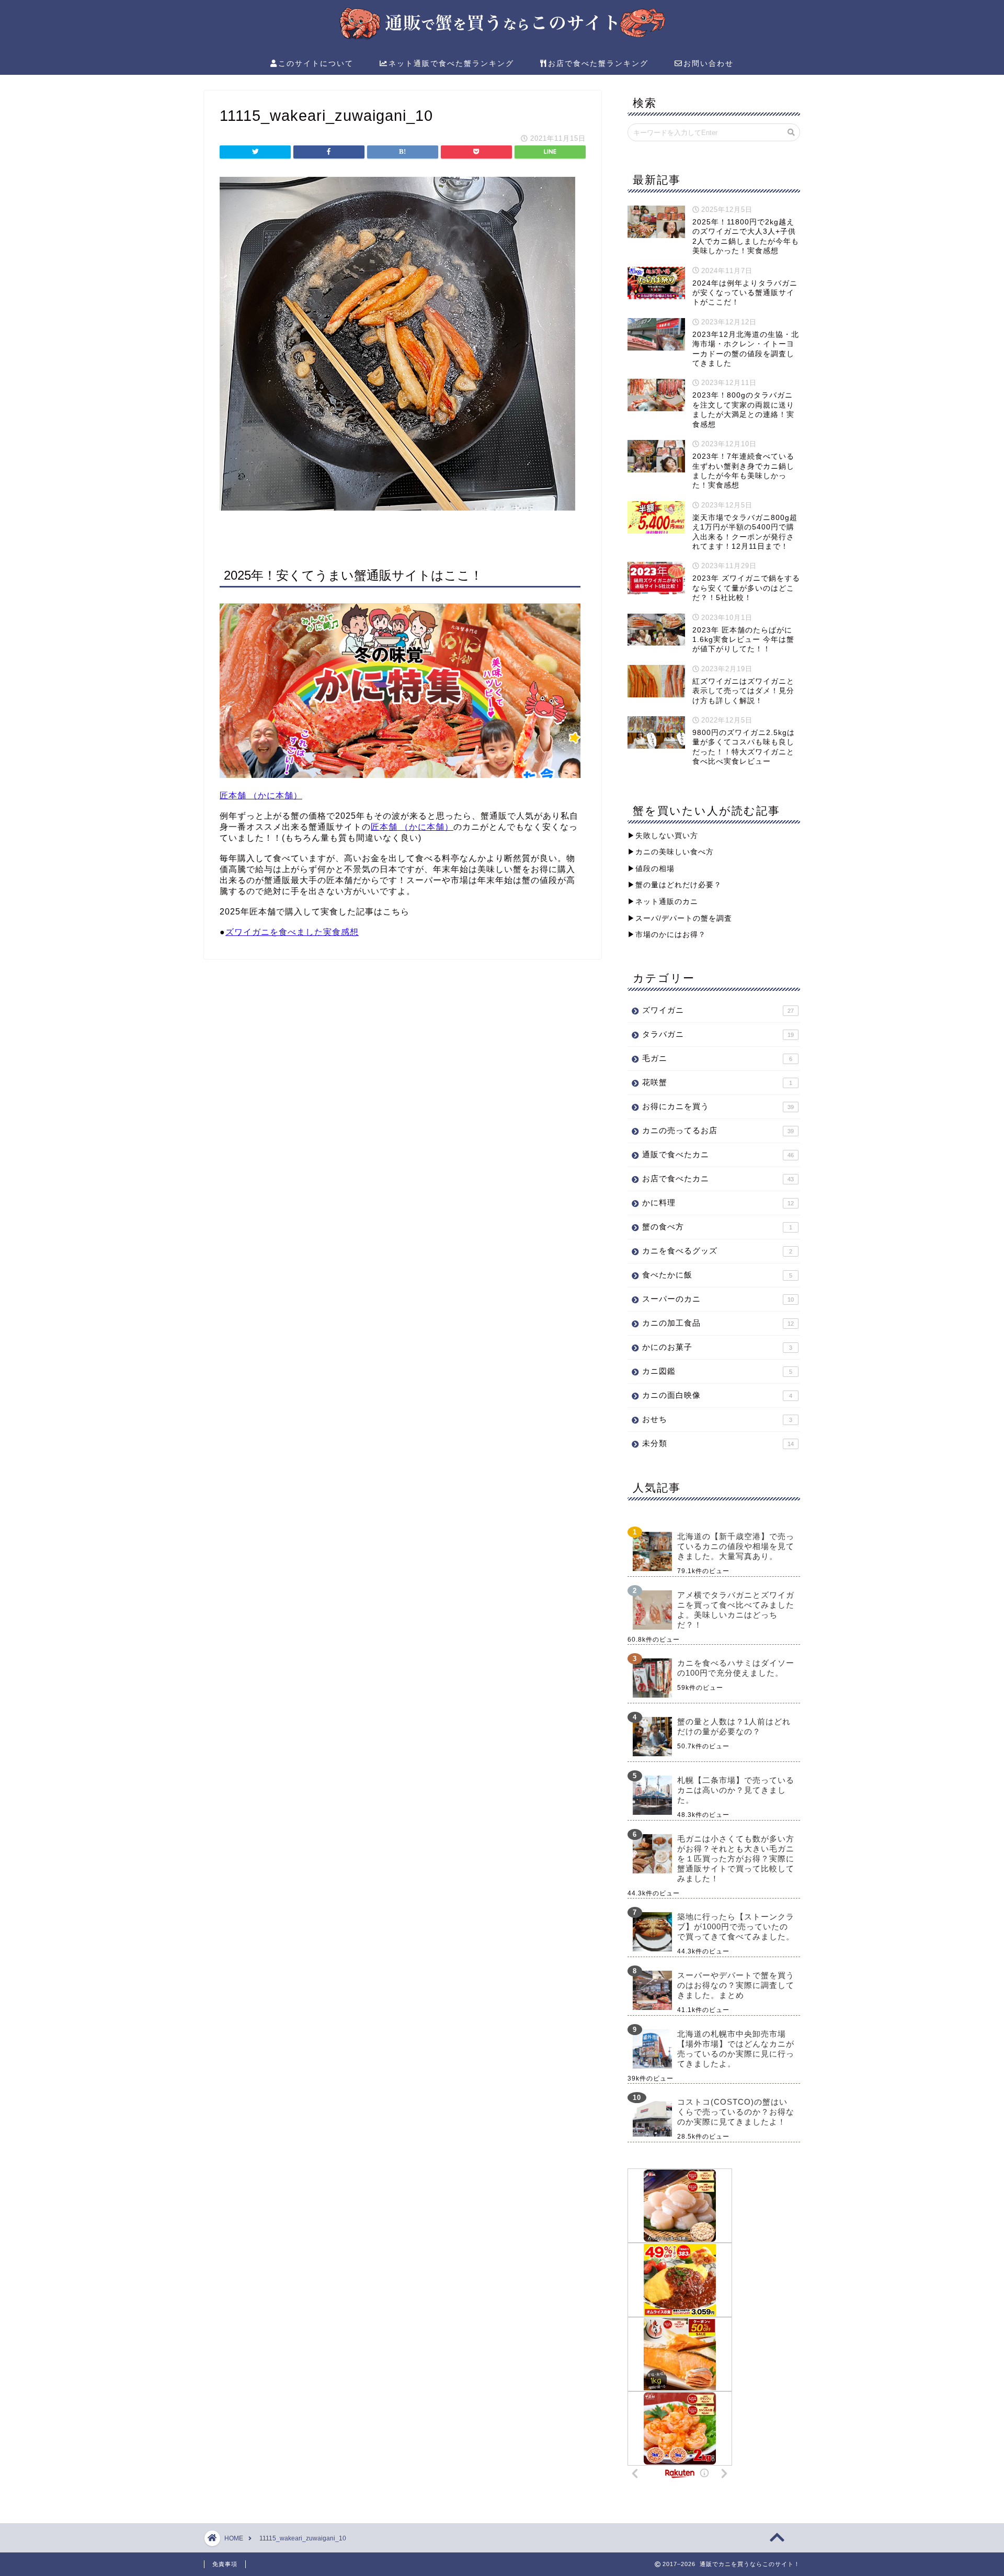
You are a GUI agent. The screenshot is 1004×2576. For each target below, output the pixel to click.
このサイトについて (316, 63)
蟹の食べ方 (717, 1227)
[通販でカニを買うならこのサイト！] (502, 38)
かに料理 (718, 1202)
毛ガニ (717, 1058)
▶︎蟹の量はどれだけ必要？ (675, 885)
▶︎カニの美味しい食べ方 (671, 852)
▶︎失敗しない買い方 (663, 836)
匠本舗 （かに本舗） (261, 795)
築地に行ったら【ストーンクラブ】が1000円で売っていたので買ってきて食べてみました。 (736, 1927)
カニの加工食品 (718, 1323)
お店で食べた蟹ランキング (598, 63)
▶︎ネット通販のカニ (663, 902)
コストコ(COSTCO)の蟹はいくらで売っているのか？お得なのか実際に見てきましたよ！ (736, 2112)
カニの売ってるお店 (718, 1130)
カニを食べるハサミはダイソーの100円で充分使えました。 (736, 1668)
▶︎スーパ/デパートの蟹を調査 (680, 918)
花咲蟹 (717, 1082)
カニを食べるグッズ (717, 1251)
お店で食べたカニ (718, 1178)
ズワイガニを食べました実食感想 (292, 932)
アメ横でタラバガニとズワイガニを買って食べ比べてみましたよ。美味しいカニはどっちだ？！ (736, 1610)
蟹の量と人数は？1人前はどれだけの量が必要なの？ (734, 1726)
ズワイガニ (718, 1010)
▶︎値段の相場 (651, 869)
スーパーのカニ (718, 1299)
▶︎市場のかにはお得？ (667, 935)
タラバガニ (718, 1034)
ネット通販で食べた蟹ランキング (451, 63)
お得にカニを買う (718, 1106)
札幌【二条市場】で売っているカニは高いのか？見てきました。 (736, 1790)
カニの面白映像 (717, 1395)
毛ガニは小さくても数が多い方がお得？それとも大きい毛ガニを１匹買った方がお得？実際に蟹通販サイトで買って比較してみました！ (736, 1858)
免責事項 (225, 2564)
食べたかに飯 (717, 1275)
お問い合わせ (709, 63)
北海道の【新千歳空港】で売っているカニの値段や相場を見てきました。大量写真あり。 (736, 1546)
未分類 (718, 1443)
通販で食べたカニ (718, 1154)
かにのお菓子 (717, 1347)
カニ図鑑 (717, 1371)
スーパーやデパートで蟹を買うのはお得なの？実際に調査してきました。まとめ (736, 1985)
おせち (717, 1419)
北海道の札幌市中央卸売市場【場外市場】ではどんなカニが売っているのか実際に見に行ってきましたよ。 (736, 2049)
